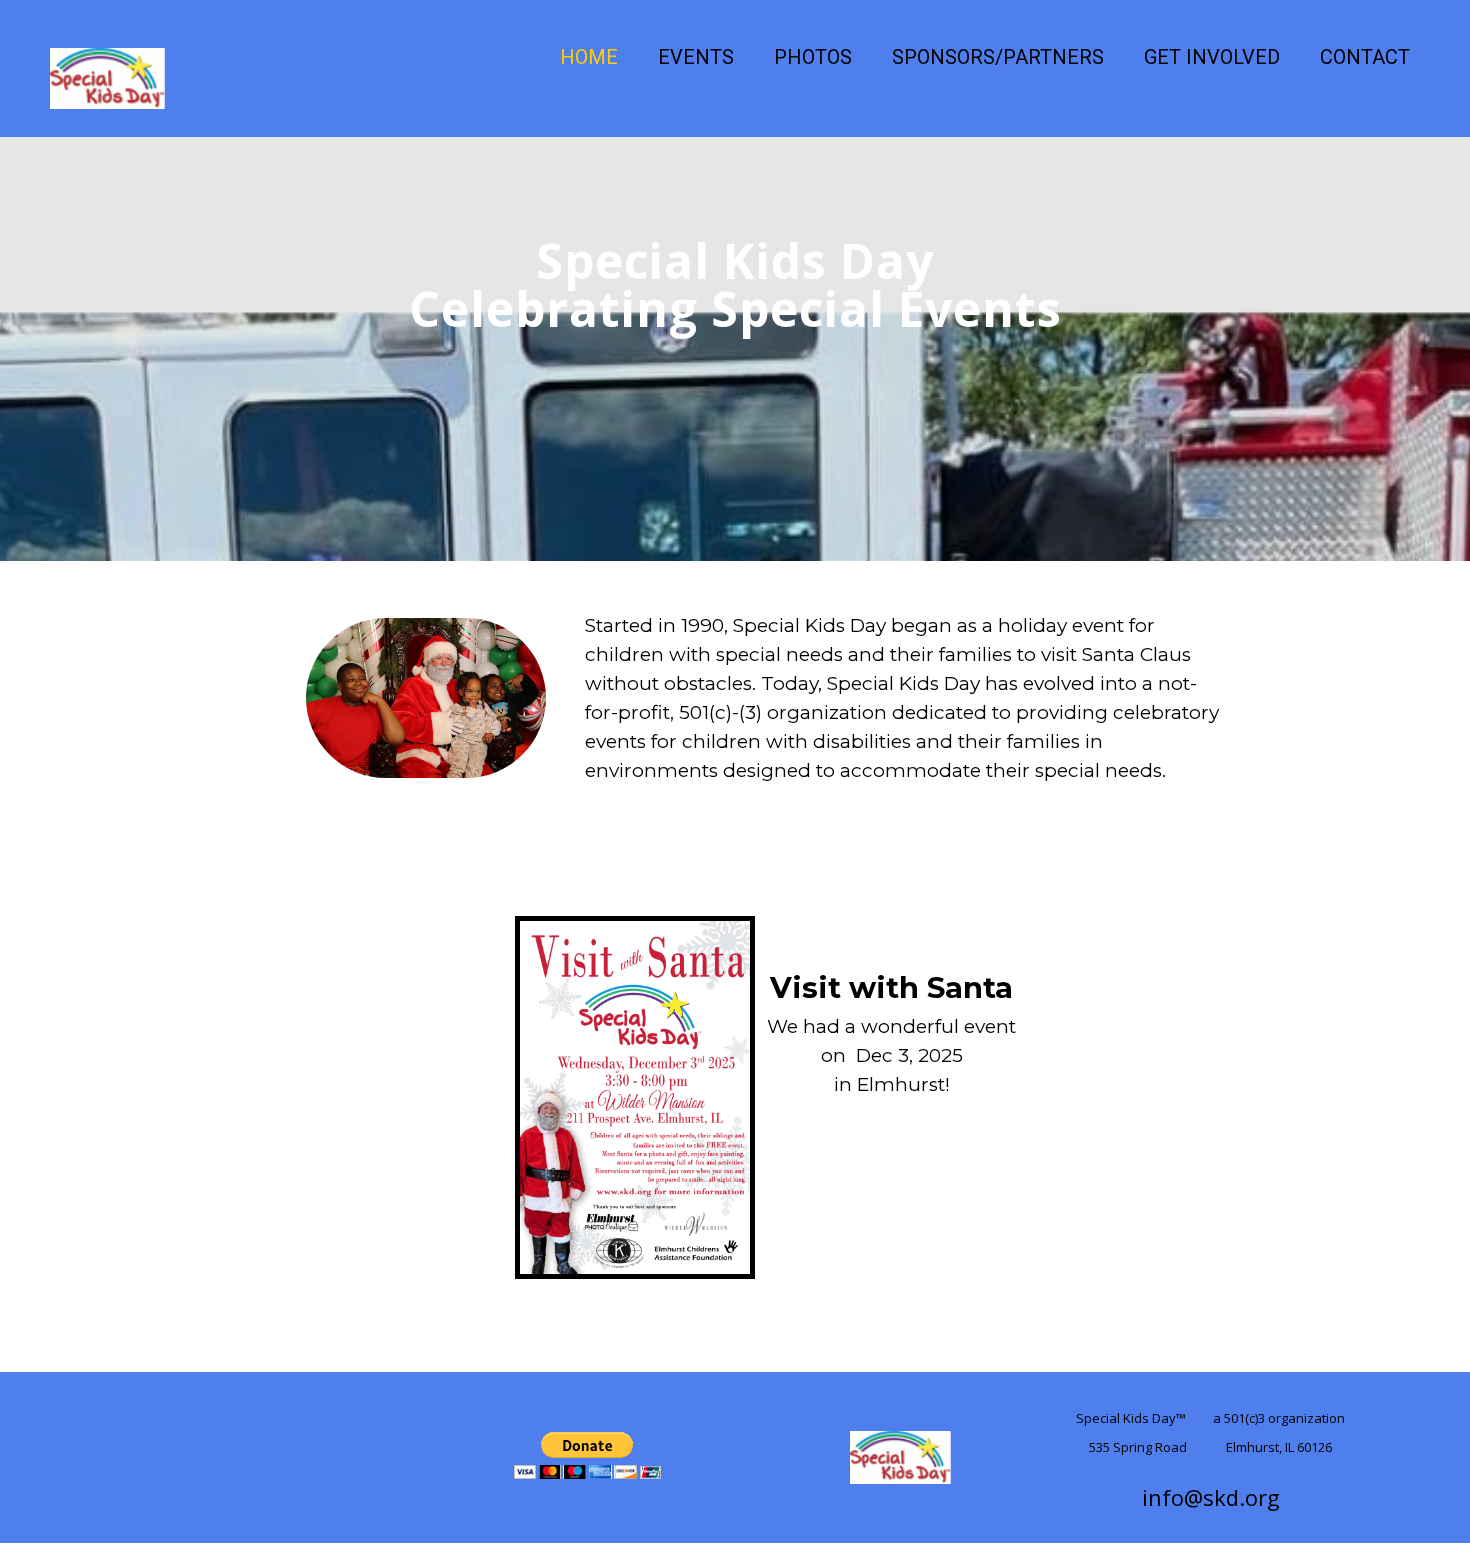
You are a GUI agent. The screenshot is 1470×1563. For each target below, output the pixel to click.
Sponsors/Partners (998, 57)
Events (696, 57)
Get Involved (1212, 57)
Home (589, 57)
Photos (813, 57)
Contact (1365, 57)
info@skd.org (1211, 1497)
